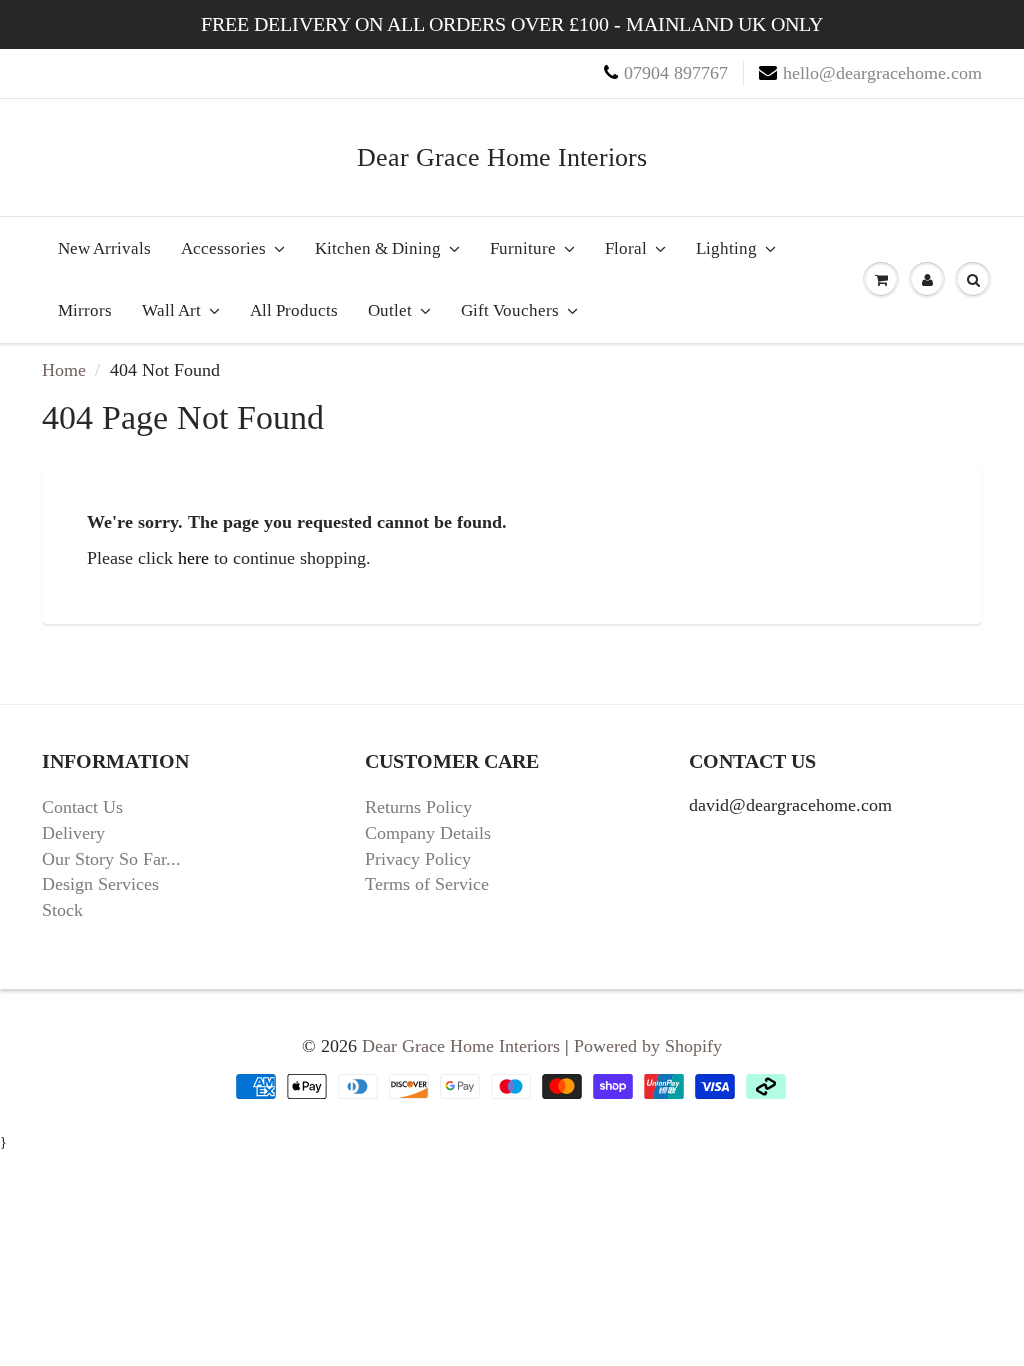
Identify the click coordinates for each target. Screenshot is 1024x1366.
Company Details (428, 833)
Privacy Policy (418, 859)
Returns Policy (418, 807)
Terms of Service (427, 884)
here (193, 558)
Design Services (100, 884)
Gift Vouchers (510, 310)
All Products (294, 310)
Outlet (390, 310)
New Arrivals (104, 248)
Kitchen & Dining (378, 248)
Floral (626, 248)
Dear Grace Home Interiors (502, 157)
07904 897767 (676, 73)
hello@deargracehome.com (882, 73)
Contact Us (82, 807)
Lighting (726, 248)
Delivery (73, 833)
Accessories (223, 248)
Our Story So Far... (111, 859)
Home (64, 370)
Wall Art (171, 310)
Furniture (523, 248)
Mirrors (85, 310)
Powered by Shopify (648, 1046)
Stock (62, 910)
